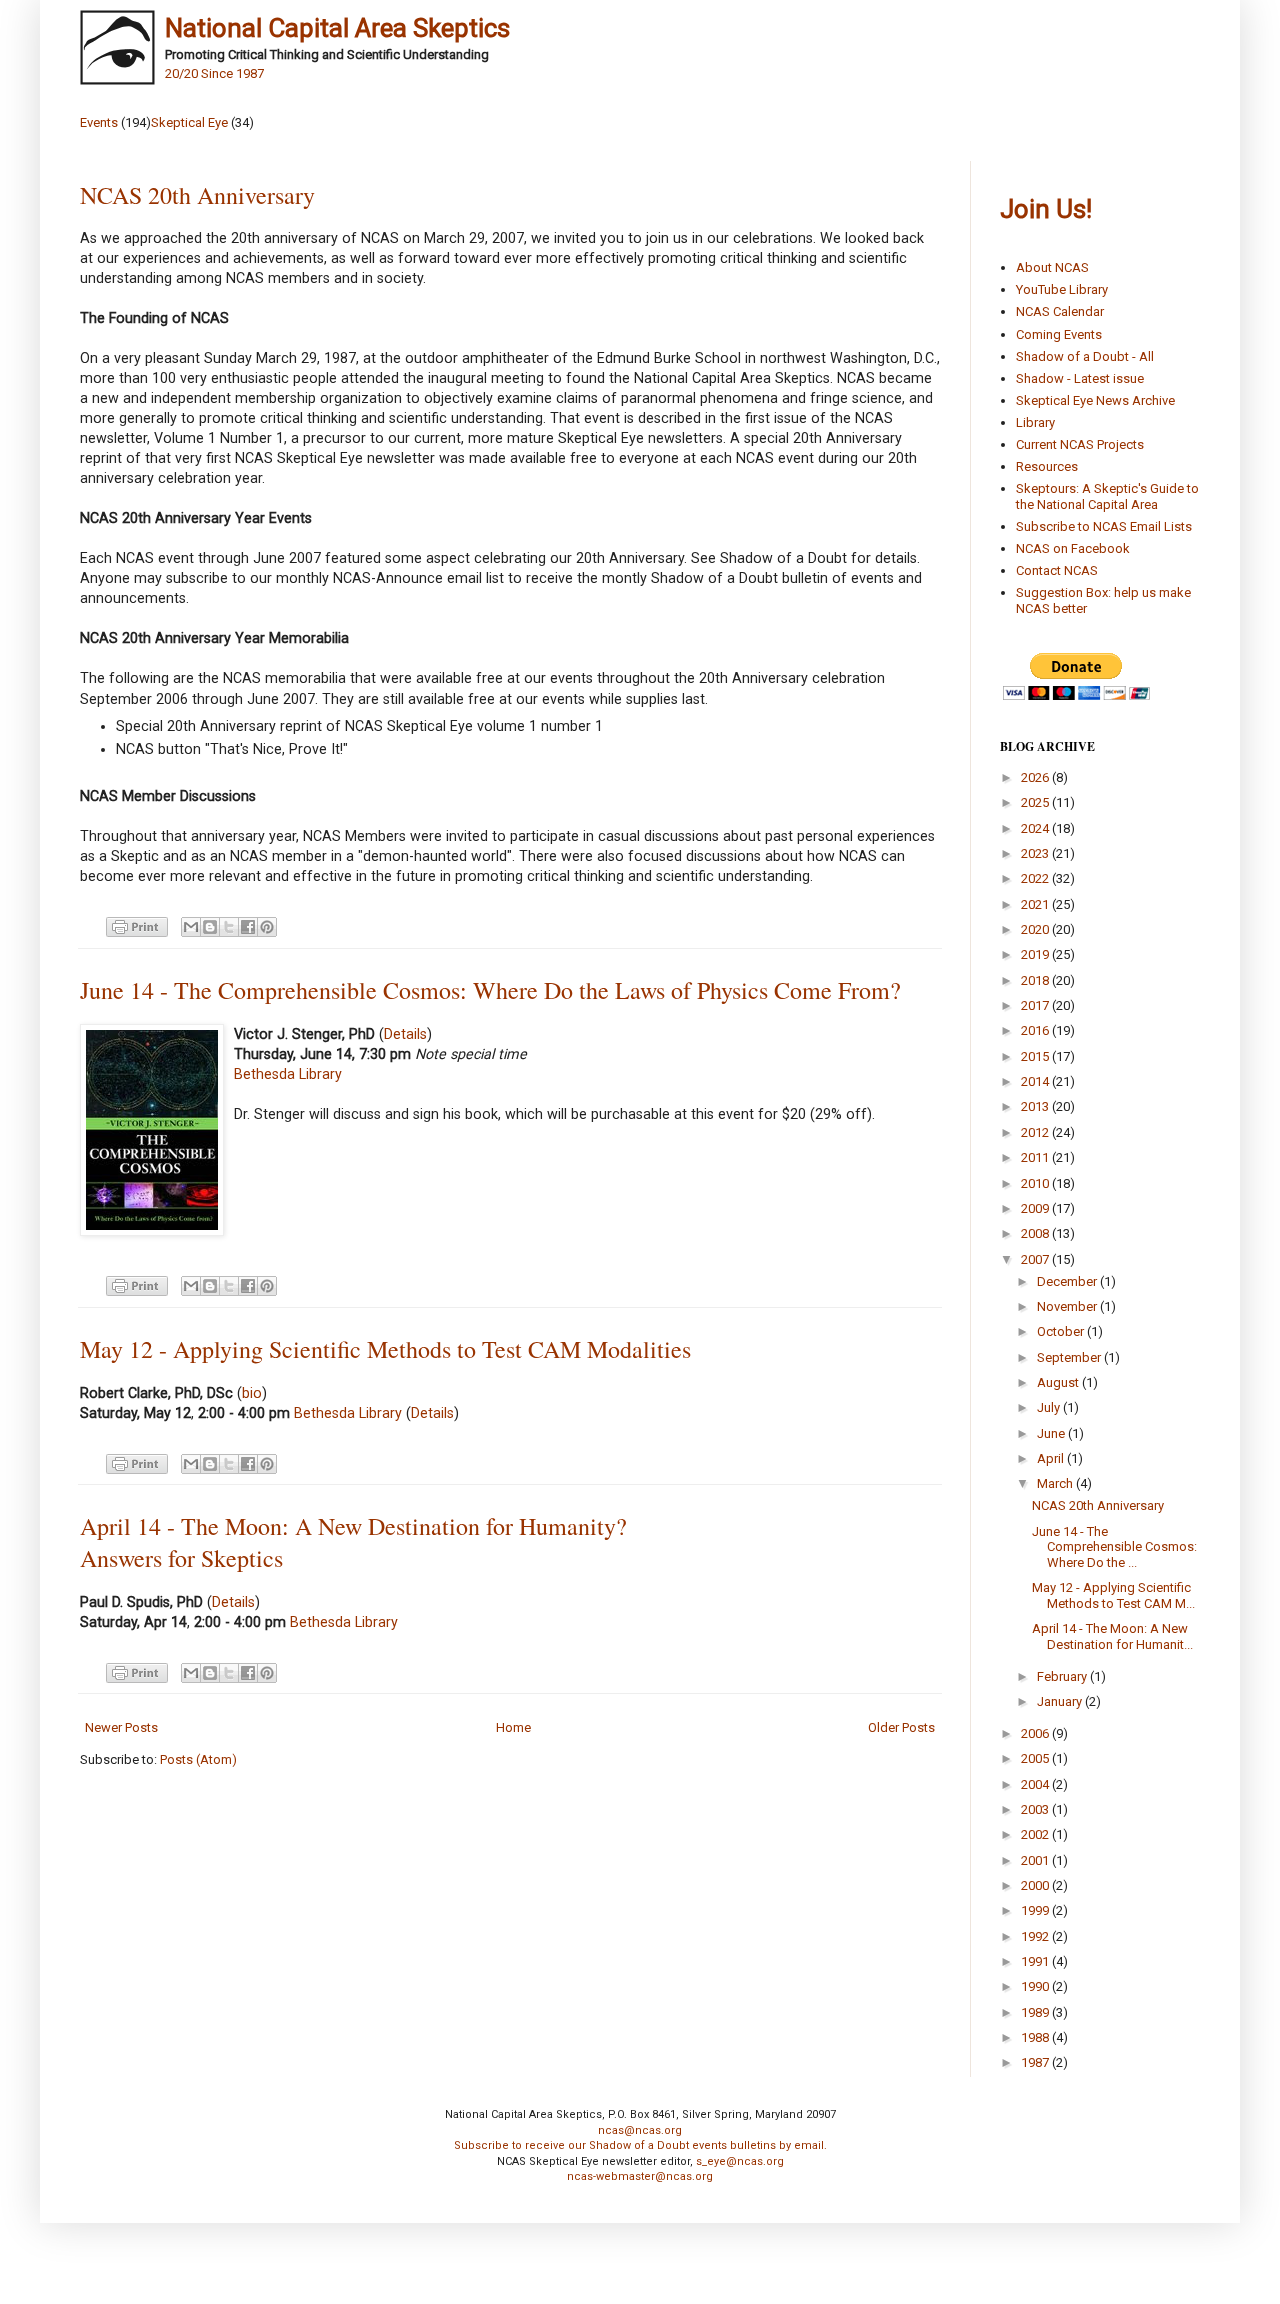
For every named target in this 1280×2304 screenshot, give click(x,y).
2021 (1036, 904)
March (1056, 1483)
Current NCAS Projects (1080, 444)
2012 (1036, 1132)
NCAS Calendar (1060, 311)
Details (405, 1034)
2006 (1036, 1733)
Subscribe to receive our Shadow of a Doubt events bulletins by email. (640, 2145)
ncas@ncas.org (640, 2130)
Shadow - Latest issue (1080, 378)
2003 (1036, 1809)
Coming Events (1059, 334)
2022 (1036, 878)
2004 (1036, 1784)
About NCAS (1052, 267)
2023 (1036, 853)
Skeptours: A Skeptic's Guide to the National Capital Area (1107, 496)
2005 (1036, 1758)
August (1059, 1382)
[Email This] (191, 927)
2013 (1036, 1106)
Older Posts (901, 1727)
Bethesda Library (288, 1074)
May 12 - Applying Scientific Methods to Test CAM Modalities (385, 1349)
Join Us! (1046, 209)
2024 (1036, 828)
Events (99, 122)
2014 (1036, 1081)
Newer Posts (121, 1727)
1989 (1036, 2012)
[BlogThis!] (210, 927)
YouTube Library (1062, 289)
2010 (1036, 1183)
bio (252, 1393)
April (1052, 1458)
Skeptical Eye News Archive (1095, 400)
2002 (1036, 1834)
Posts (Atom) (198, 1759)
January (1061, 1701)
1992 (1036, 1936)
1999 (1036, 1910)
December (1068, 1281)
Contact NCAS (1057, 570)
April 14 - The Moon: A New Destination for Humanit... (1112, 1636)
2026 (1036, 777)
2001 (1036, 1860)
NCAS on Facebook (1073, 548)
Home (513, 1727)
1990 (1036, 1986)
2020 (1036, 929)
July (1050, 1407)
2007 (1036, 1259)
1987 (1036, 2062)
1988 (1036, 2037)
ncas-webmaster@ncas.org (640, 2176)
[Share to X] (229, 927)
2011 (1036, 1157)
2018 (1036, 980)
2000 (1036, 1885)
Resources (1047, 466)
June (1052, 1433)
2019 (1036, 954)
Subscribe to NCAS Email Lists (1104, 526)
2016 (1036, 1030)
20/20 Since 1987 (214, 73)
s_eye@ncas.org (740, 2161)
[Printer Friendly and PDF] (134, 926)
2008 (1036, 1233)
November (1068, 1306)
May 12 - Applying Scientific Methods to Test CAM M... (1113, 1595)
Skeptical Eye (189, 122)
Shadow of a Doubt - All (1085, 356)
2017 (1036, 1005)
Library (1035, 422)
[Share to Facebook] (248, 927)
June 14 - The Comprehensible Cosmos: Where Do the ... (1114, 1547)
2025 (1036, 802)
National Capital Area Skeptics (337, 28)
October (1062, 1331)
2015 (1036, 1056)
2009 (1036, 1208)
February (1063, 1676)
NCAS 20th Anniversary (197, 195)
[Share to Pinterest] (267, 927)
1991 (1036, 1961)
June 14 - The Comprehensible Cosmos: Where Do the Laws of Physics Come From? (490, 990)
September (1070, 1357)
